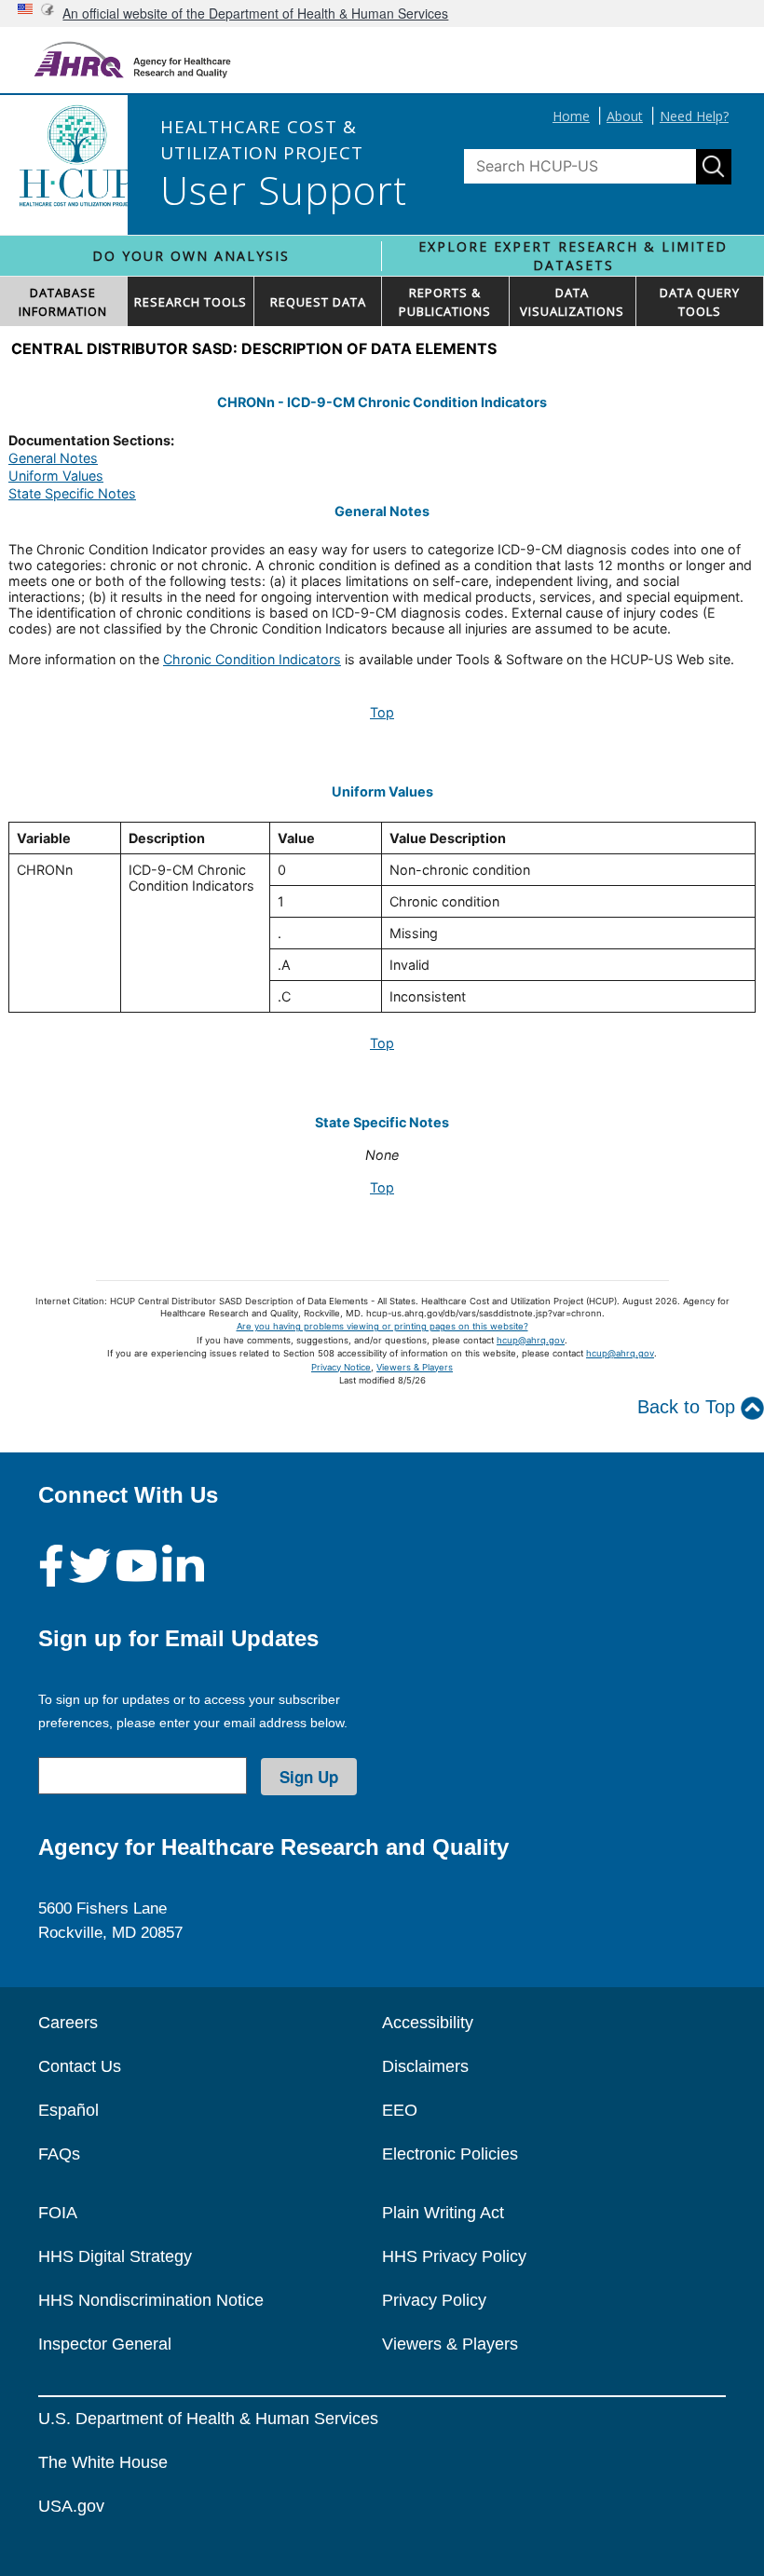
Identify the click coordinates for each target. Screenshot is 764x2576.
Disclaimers (425, 2066)
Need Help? (694, 116)
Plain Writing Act (443, 2213)
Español (68, 2110)
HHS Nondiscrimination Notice (151, 2300)
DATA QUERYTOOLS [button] (700, 302)
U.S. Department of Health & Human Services (208, 2419)
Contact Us (80, 2066)
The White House (103, 2462)
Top (382, 712)
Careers (68, 2023)
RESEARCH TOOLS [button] (191, 302)
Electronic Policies (450, 2154)
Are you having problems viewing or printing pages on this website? (382, 1326)
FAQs (59, 2154)
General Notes (53, 458)
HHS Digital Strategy (115, 2256)
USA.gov (71, 2506)
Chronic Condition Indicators (252, 659)
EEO (400, 2110)
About (625, 116)
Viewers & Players (415, 1367)
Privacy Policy (434, 2300)
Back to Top (689, 1407)
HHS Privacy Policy (454, 2256)
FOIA (58, 2213)
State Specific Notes (72, 493)
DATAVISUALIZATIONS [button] (572, 302)
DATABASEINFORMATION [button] (63, 302)
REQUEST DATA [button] (318, 302)
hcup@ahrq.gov (531, 1340)
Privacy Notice (341, 1367)
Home (571, 116)
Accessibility (428, 2023)
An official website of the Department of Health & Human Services (255, 13)
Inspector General (105, 2344)
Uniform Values (56, 476)
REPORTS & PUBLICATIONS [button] (445, 302)
